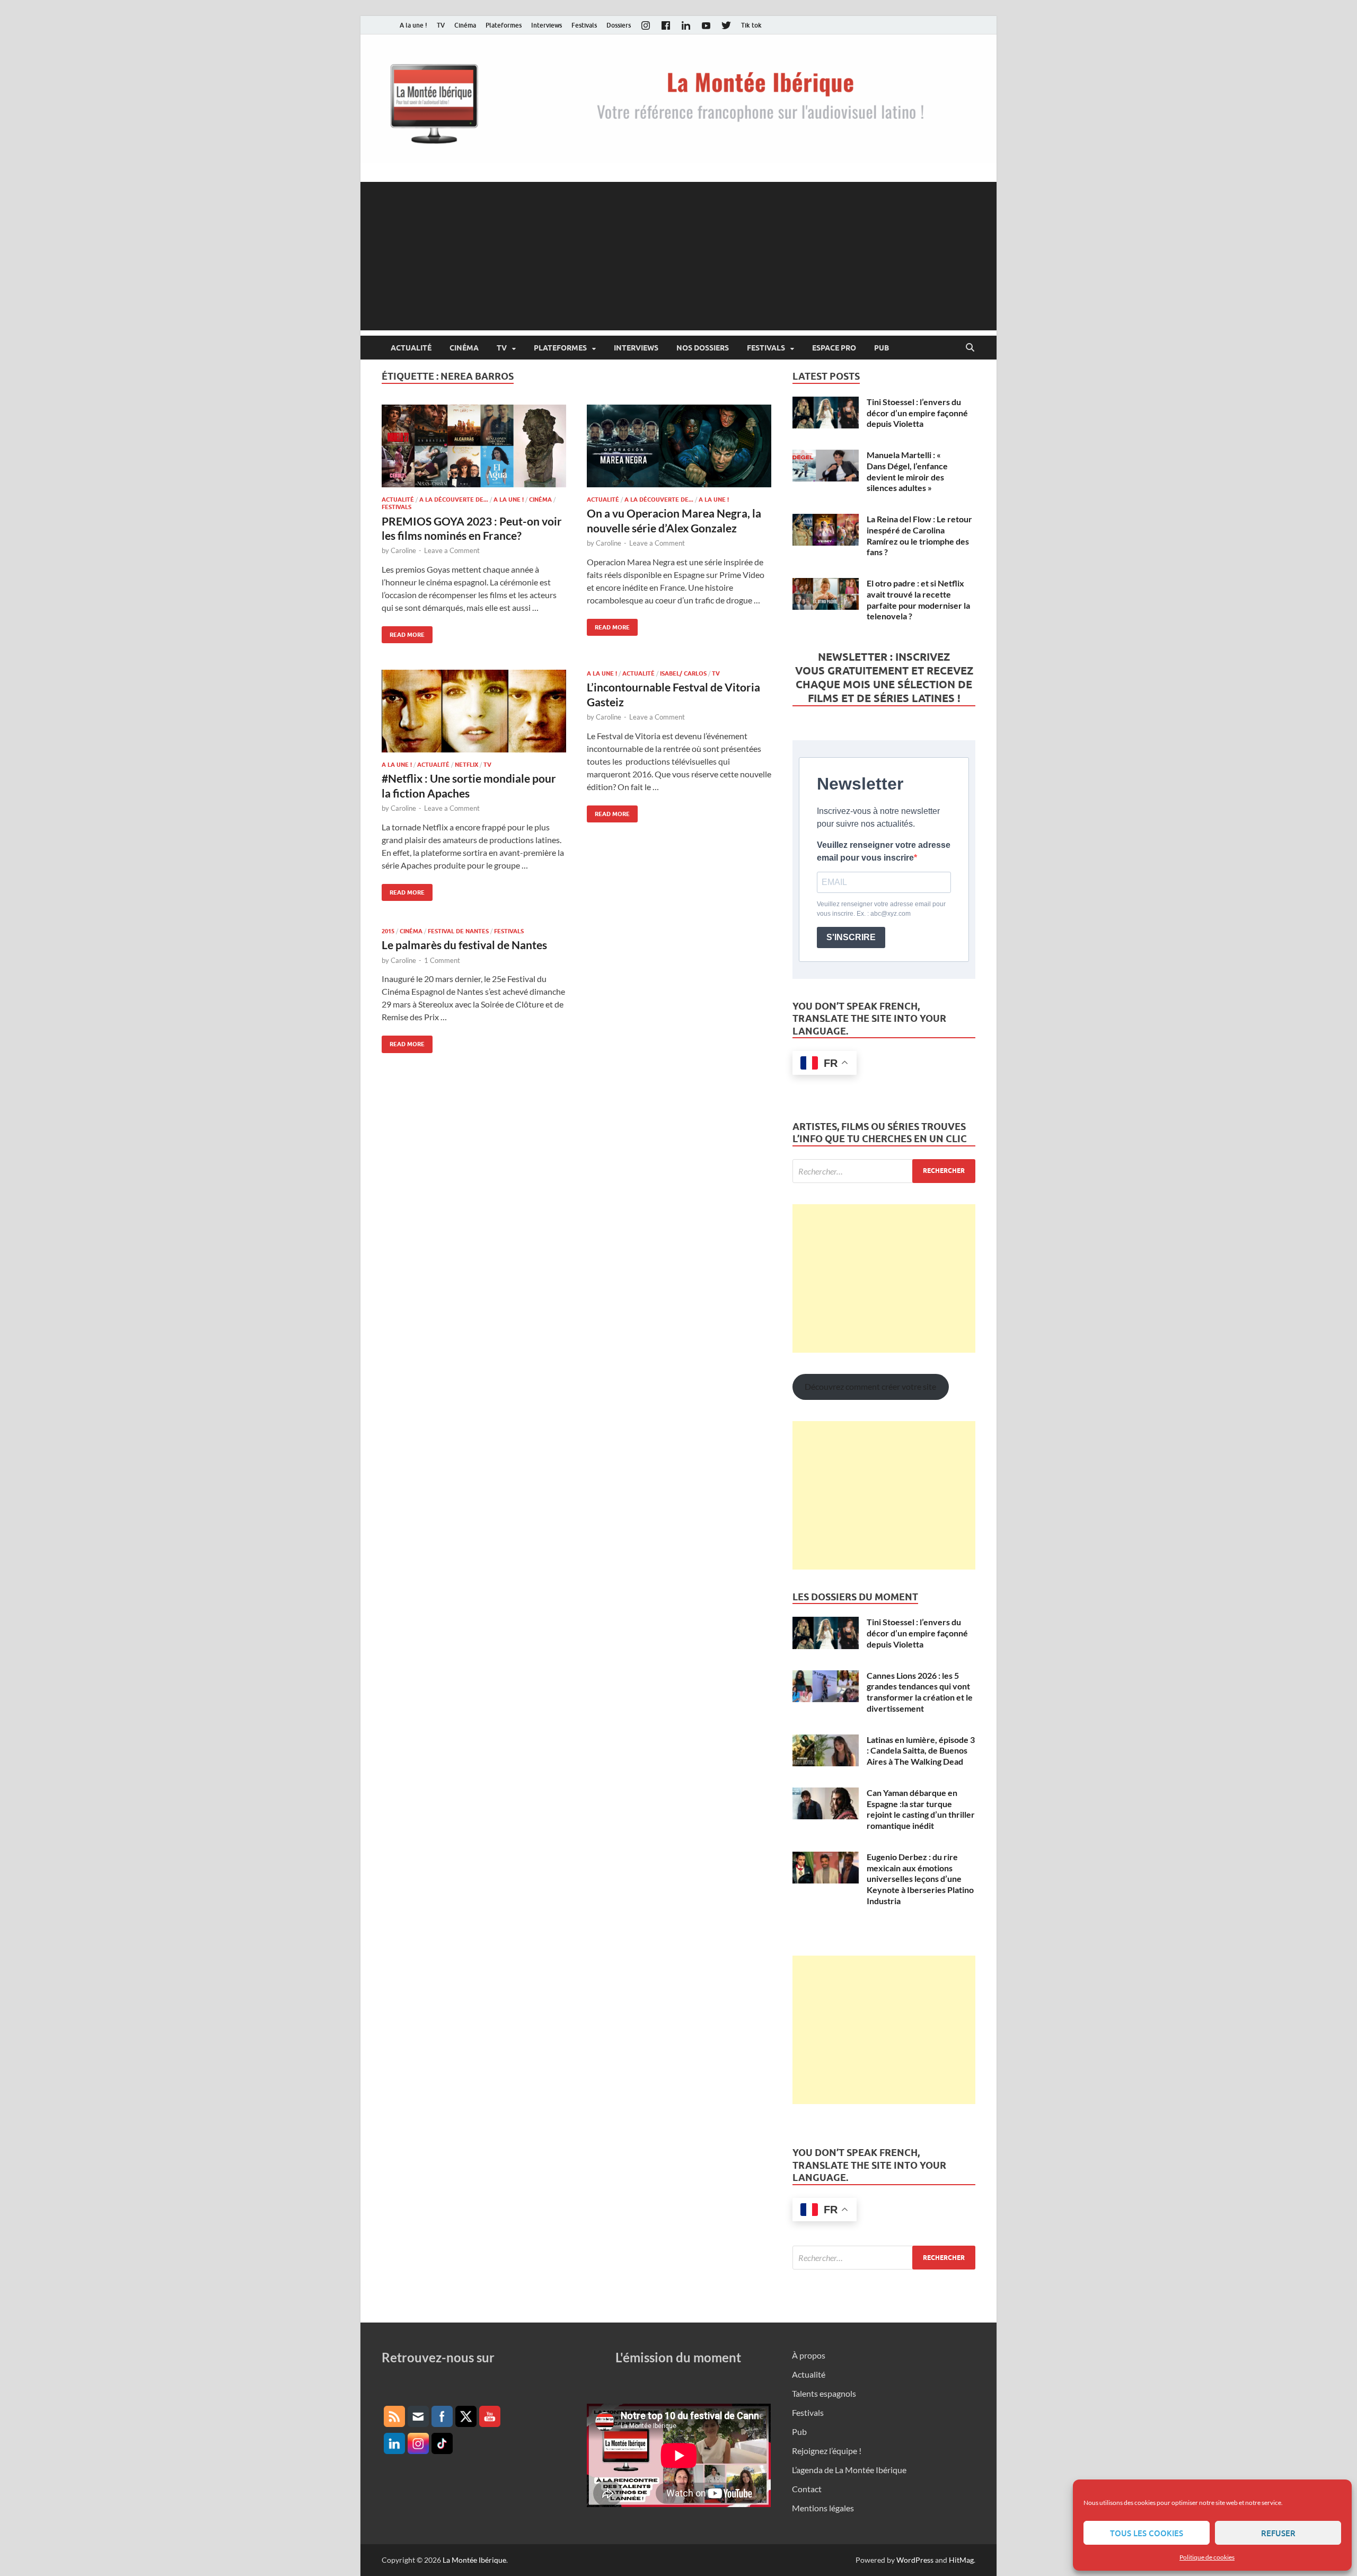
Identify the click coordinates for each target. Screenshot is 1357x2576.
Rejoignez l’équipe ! (827, 2451)
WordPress (915, 2560)
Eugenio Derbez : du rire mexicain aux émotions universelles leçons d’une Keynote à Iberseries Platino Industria (920, 1879)
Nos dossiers (703, 348)
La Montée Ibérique (474, 2560)
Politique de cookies (1207, 2557)
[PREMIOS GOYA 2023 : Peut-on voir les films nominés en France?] (474, 446)
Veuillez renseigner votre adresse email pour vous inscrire (884, 851)
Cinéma (465, 25)
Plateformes (504, 25)
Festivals (584, 25)
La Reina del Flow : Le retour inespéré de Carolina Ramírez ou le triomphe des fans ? (919, 535)
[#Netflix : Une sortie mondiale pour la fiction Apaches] (474, 711)
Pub (882, 348)
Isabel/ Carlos (683, 673)
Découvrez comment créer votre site (870, 1386)
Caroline (403, 550)
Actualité (411, 348)
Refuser (1278, 2533)
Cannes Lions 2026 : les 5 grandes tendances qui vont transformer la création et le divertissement (920, 1692)
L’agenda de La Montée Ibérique (849, 2470)
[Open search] (970, 348)
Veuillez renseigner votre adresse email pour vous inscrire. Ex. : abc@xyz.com (881, 909)
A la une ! (413, 25)
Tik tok (751, 25)
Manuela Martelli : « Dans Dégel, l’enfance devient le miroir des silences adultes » (907, 471)
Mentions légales (823, 2508)
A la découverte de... (454, 500)
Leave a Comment (452, 550)
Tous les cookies (1147, 2533)
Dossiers (619, 25)
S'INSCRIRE (851, 937)
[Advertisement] (678, 256)
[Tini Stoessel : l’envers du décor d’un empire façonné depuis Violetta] (826, 403)
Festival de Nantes (458, 931)
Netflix (466, 765)
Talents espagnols (824, 2393)
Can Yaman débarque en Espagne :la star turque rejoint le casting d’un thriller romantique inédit (921, 1809)
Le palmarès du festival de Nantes (464, 945)
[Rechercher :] (884, 1171)
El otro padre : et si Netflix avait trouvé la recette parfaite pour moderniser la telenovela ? (918, 599)
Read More (403, 632)
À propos (809, 2355)
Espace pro (834, 348)
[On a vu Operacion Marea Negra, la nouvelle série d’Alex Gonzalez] (679, 446)
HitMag (961, 2560)
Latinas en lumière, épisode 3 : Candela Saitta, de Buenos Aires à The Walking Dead (921, 1751)
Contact (807, 2489)
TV (441, 25)
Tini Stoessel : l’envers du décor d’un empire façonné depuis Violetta (917, 413)
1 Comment (442, 960)
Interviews (547, 25)
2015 (388, 931)
